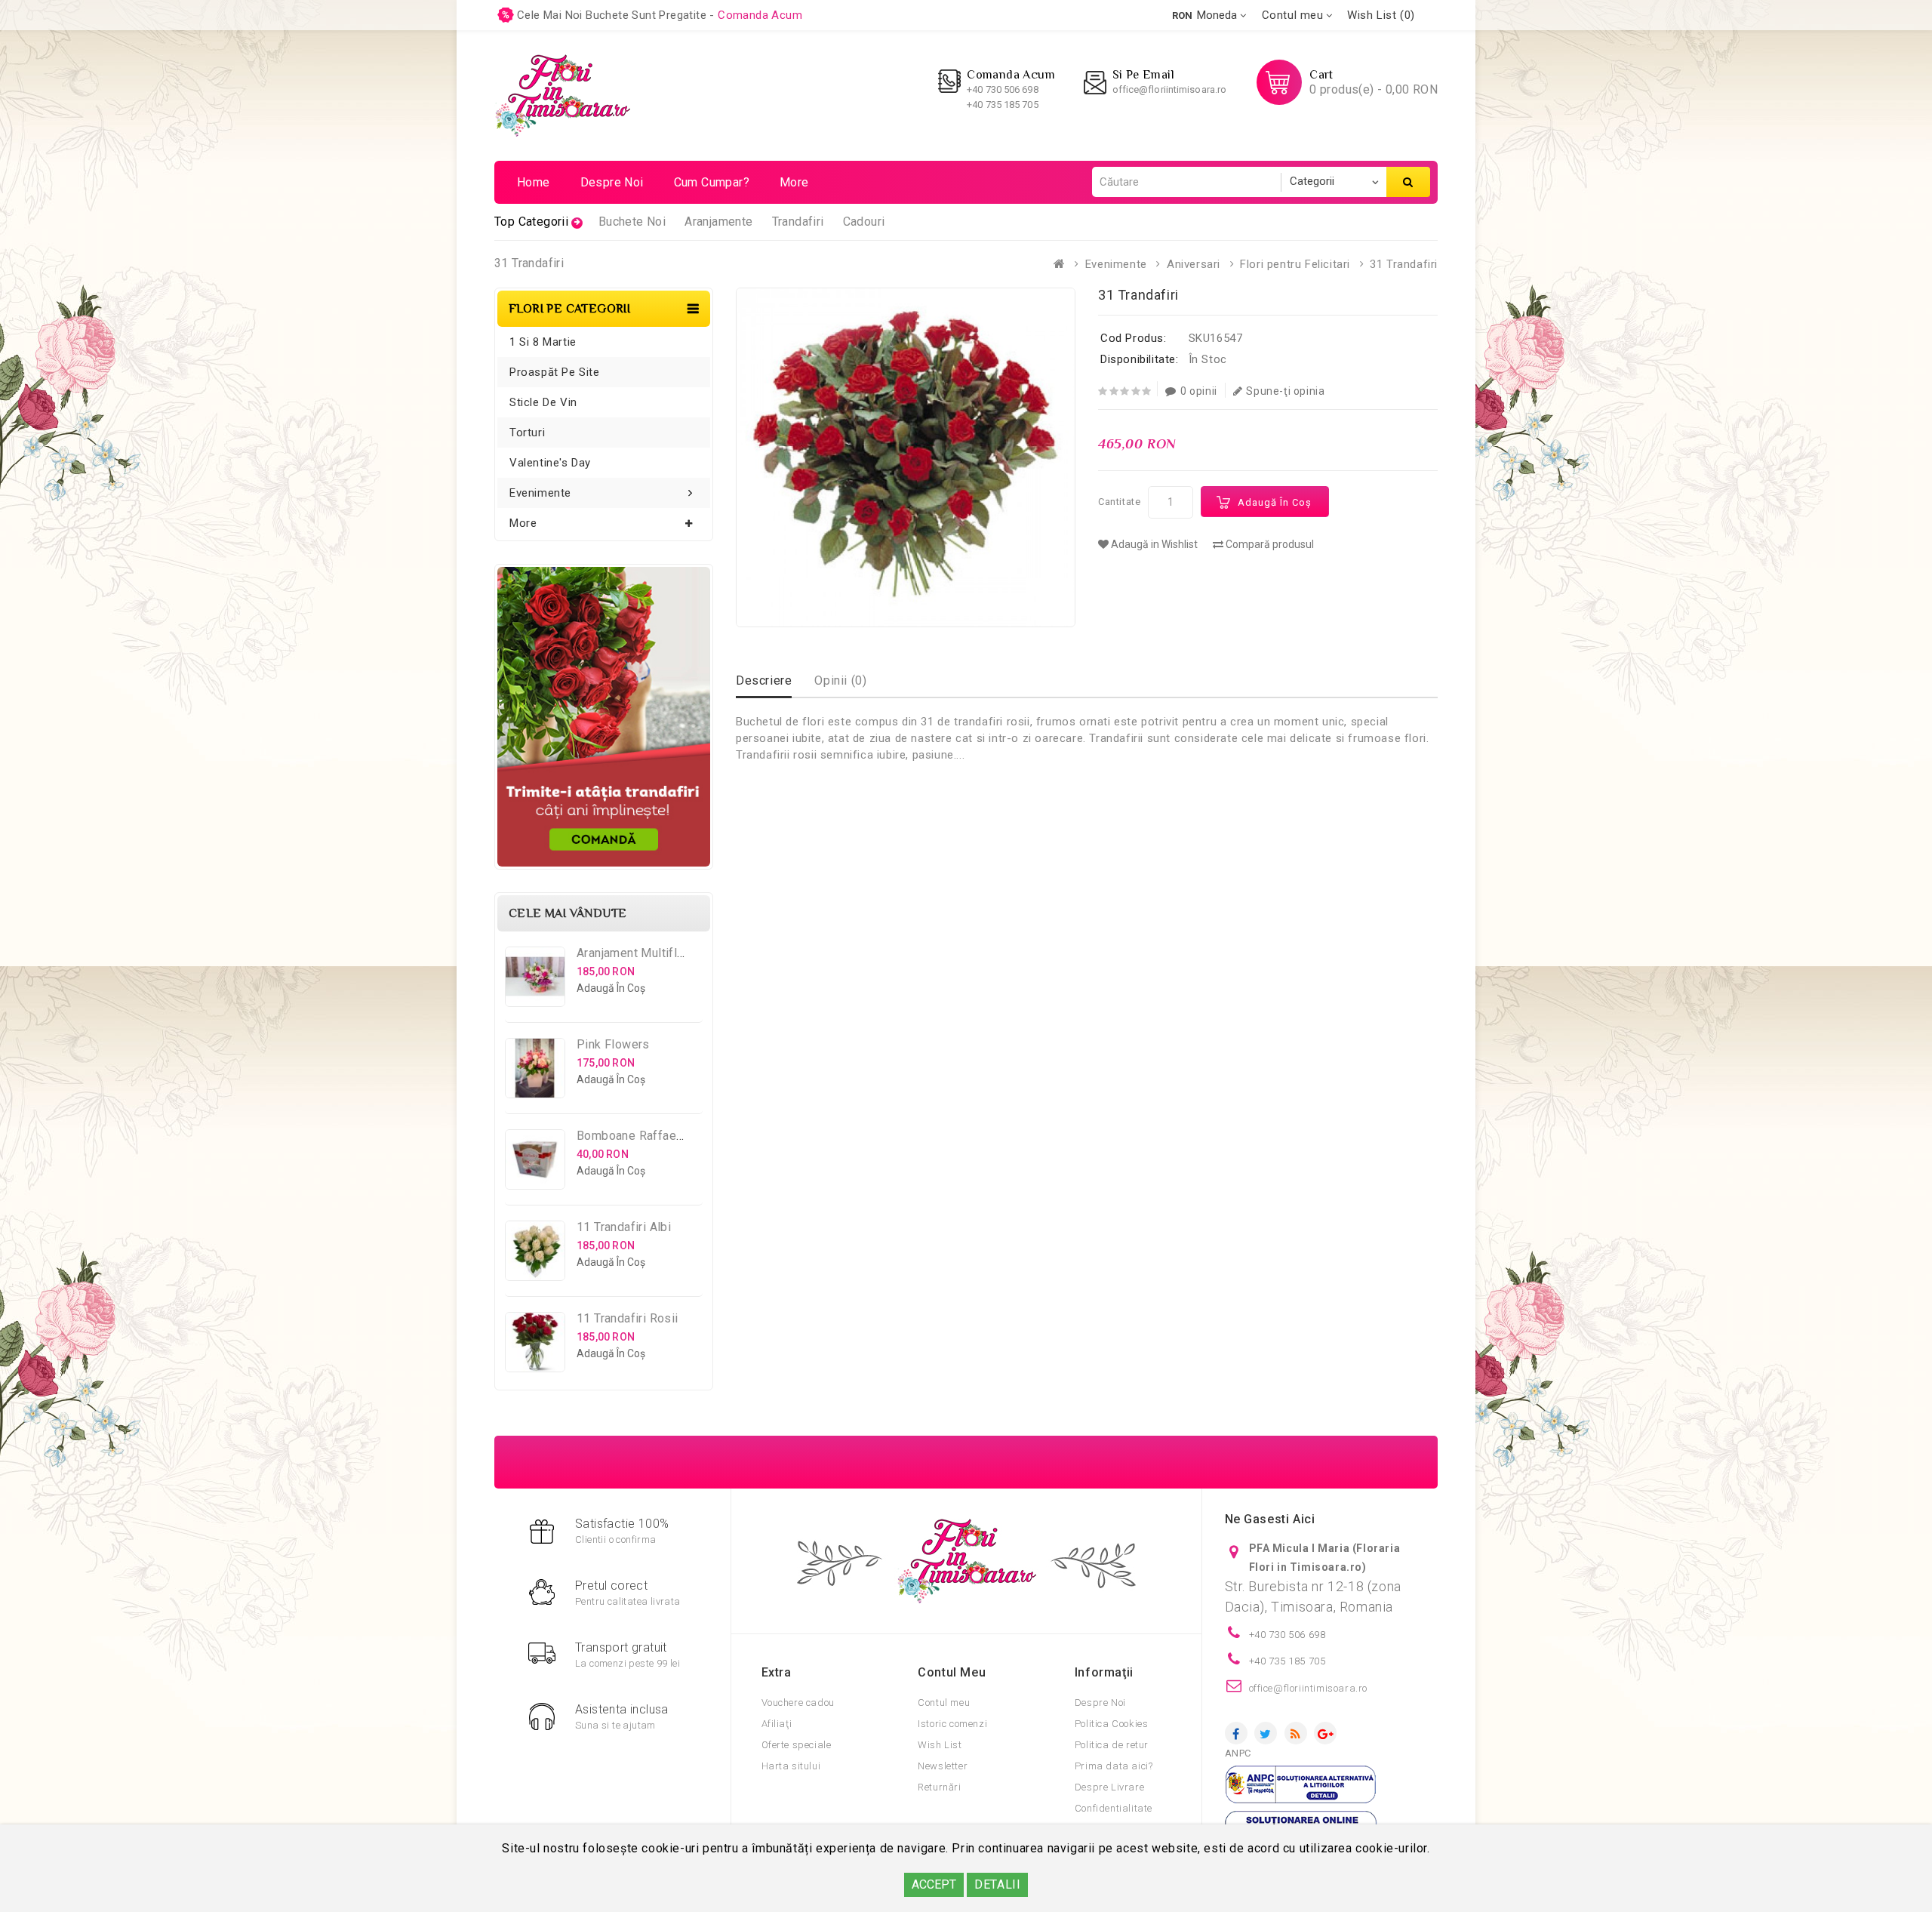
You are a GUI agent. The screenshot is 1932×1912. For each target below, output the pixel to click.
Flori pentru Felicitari (1295, 264)
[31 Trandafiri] (906, 457)
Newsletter (943, 1766)
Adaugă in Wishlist (1153, 544)
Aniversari (1194, 264)
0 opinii (1199, 391)
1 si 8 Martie (543, 342)
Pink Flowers (613, 1044)
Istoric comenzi (952, 1724)
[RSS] (1296, 1733)
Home (534, 182)
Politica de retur (1112, 1745)
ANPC (1238, 1753)
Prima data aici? (1114, 1766)
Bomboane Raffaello (633, 1136)
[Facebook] (1236, 1733)
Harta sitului (791, 1766)
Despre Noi (1100, 1703)
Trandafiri (798, 222)
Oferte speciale (797, 1745)
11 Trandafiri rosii (628, 1318)
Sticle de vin (543, 402)
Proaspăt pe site (555, 372)
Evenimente (1116, 264)
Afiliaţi (777, 1724)
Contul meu (944, 1703)
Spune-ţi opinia (1285, 391)
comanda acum (760, 15)
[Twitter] (1266, 1733)
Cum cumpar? (712, 182)
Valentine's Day (550, 463)
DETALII (997, 1884)
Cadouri (864, 222)
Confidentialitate (1114, 1808)
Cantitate (1119, 502)
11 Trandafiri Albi (624, 1227)
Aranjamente (718, 222)
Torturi (527, 433)
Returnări (939, 1787)
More (794, 182)
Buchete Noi (632, 222)
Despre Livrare (1109, 1787)
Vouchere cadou (798, 1703)
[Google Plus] (1325, 1733)
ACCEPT (934, 1884)
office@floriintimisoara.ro (1170, 89)
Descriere (764, 680)
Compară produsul (1269, 544)
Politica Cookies (1112, 1724)
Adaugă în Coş (1275, 502)
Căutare (1408, 182)
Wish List (940, 1745)
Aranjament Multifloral (637, 953)
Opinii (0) (840, 680)
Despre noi (612, 182)
